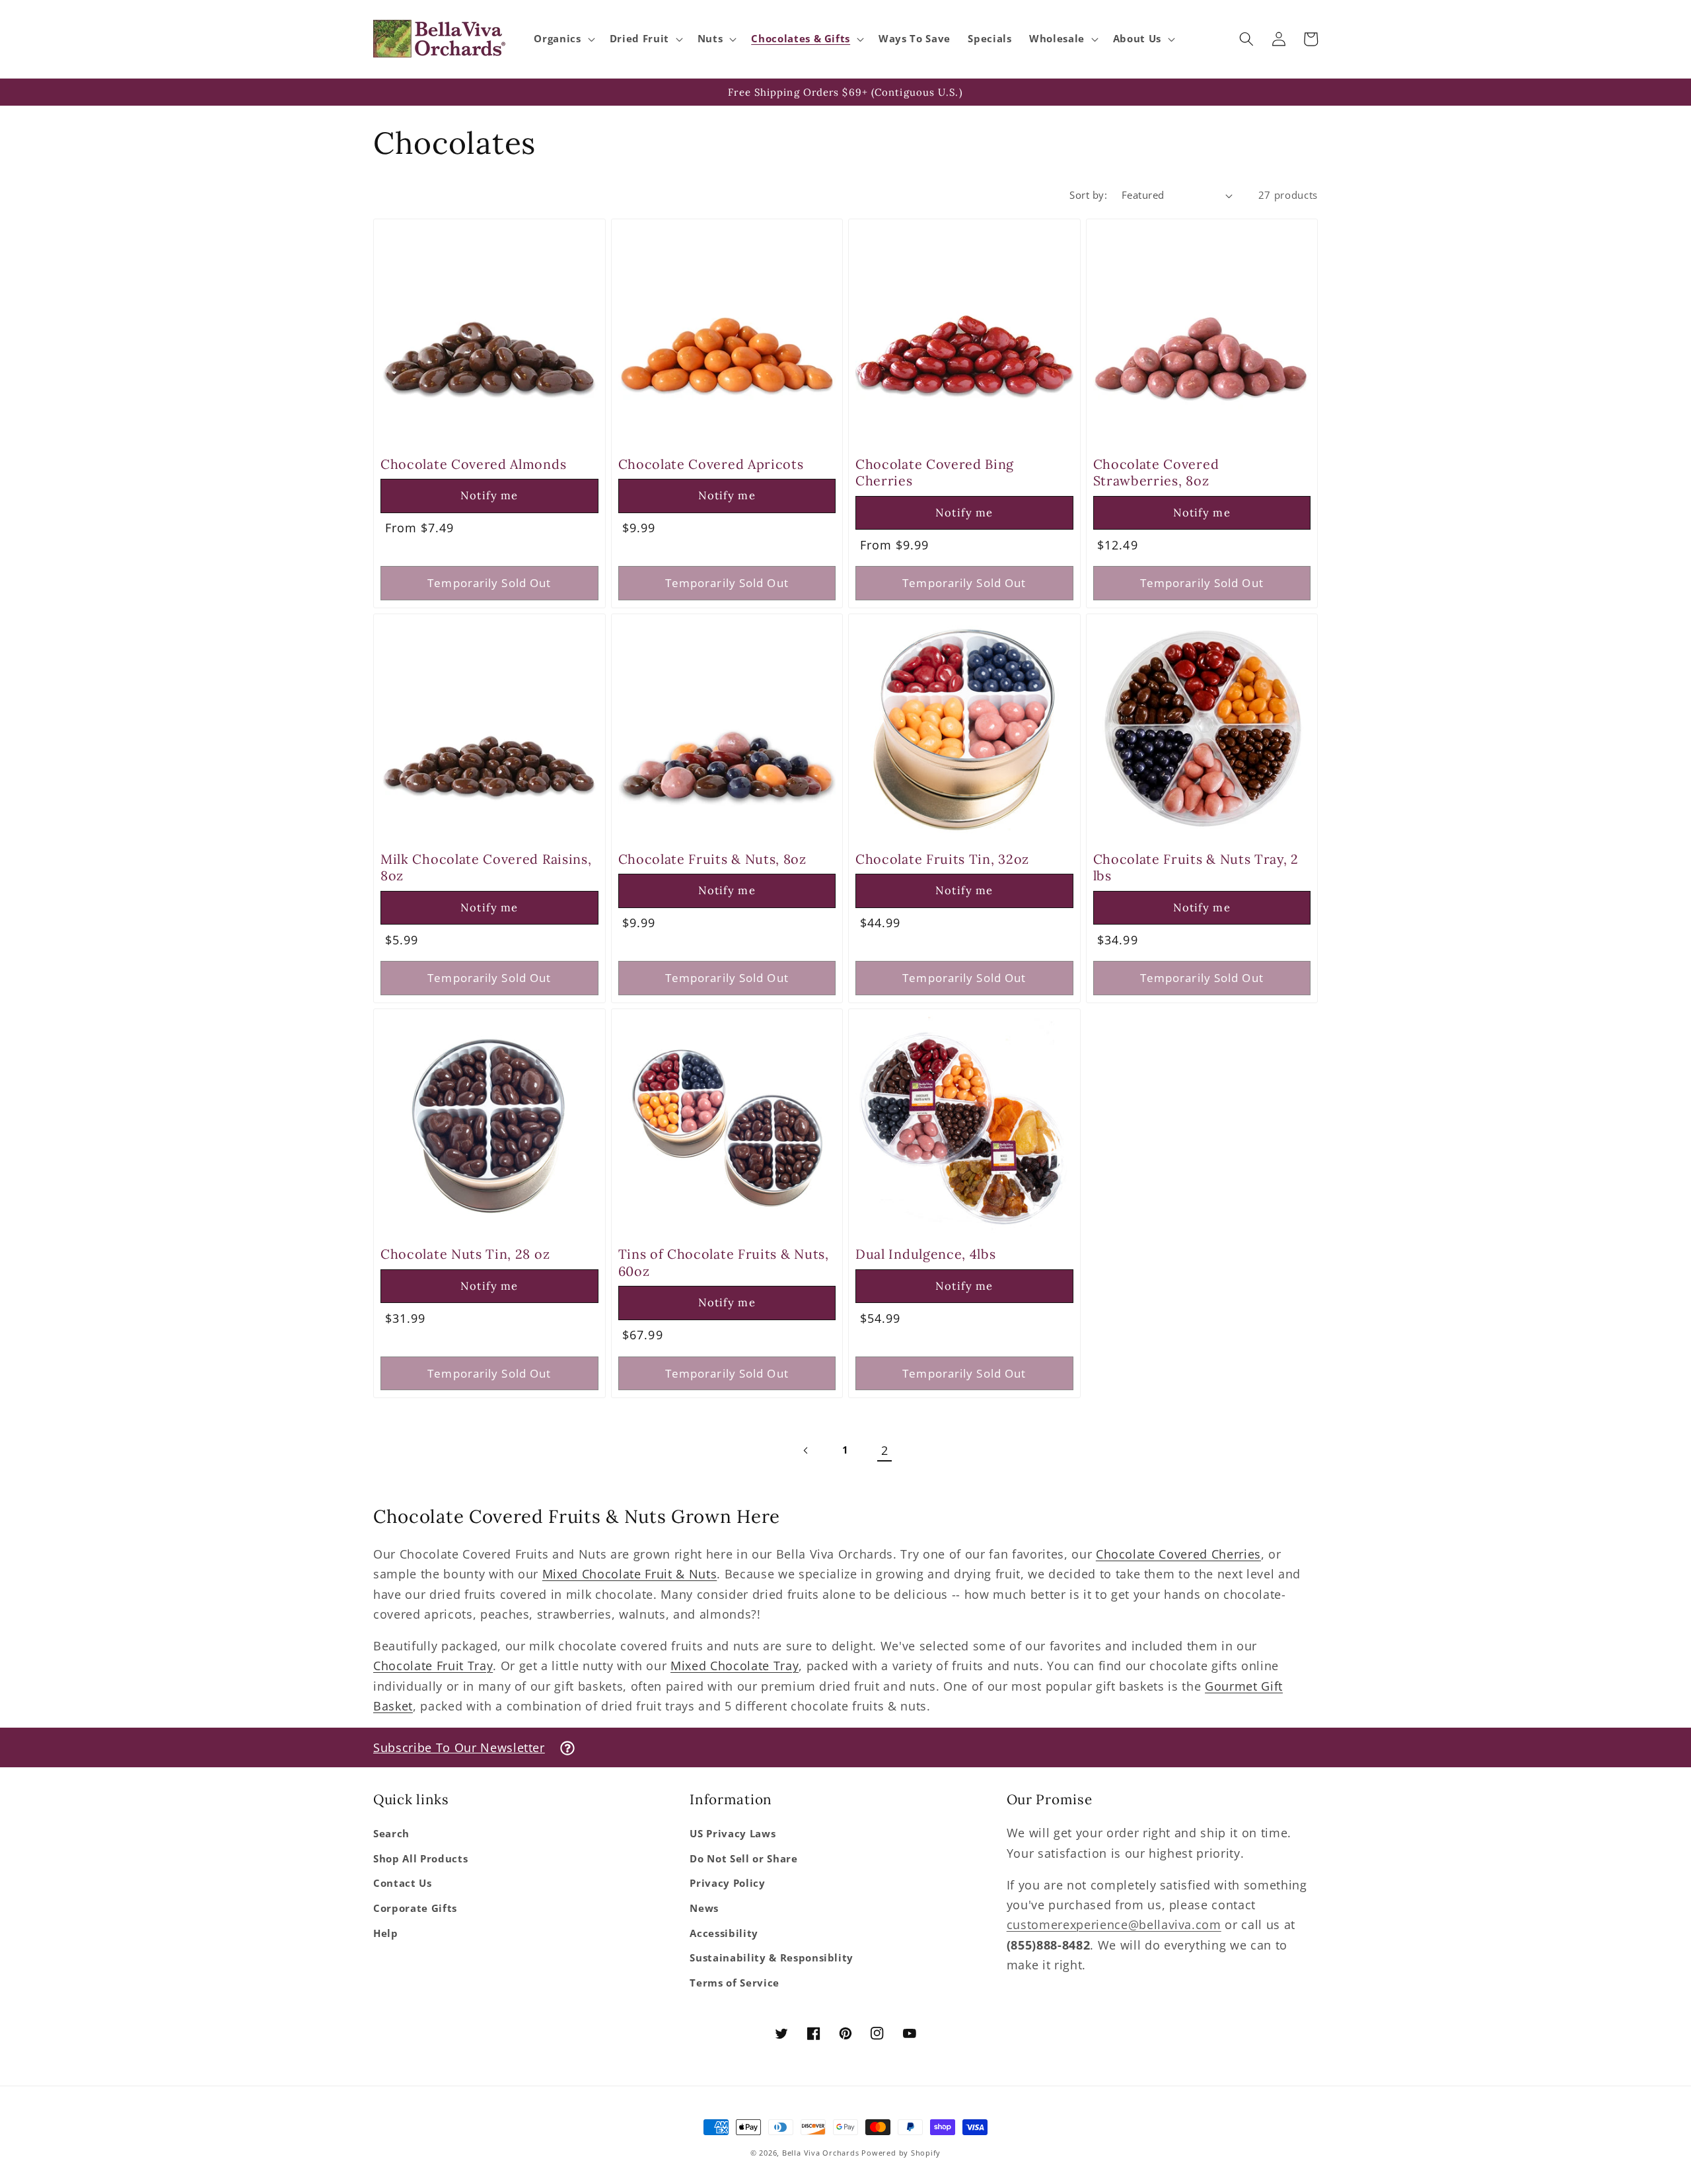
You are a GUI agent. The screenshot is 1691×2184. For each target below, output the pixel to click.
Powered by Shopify (901, 2153)
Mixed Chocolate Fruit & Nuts (630, 1574)
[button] (563, 39)
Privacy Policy (727, 1883)
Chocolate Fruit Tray (433, 1666)
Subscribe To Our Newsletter (459, 1747)
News (704, 1908)
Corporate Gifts (415, 1908)
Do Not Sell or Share (743, 1859)
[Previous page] (806, 1450)
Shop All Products (420, 1859)
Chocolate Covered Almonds (473, 464)
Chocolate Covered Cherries (1178, 1554)
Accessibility (724, 1933)
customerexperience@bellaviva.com (1114, 1924)
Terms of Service (735, 1983)
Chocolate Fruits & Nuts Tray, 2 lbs (1196, 867)
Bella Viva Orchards (821, 2153)
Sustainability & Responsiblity (772, 1958)
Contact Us (403, 1883)
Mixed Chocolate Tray (735, 1666)
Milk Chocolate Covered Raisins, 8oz (486, 867)
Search (391, 1834)
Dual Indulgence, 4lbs (926, 1254)
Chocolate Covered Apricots (711, 464)
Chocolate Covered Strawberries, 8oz (1156, 472)
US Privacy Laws (733, 1834)
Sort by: (1088, 195)
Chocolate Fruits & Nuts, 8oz (712, 859)
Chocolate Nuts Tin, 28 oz (465, 1254)
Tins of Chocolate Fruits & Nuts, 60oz (724, 1262)
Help (386, 1933)
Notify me (489, 495)
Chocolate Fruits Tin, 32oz (942, 859)
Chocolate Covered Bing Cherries (935, 472)
